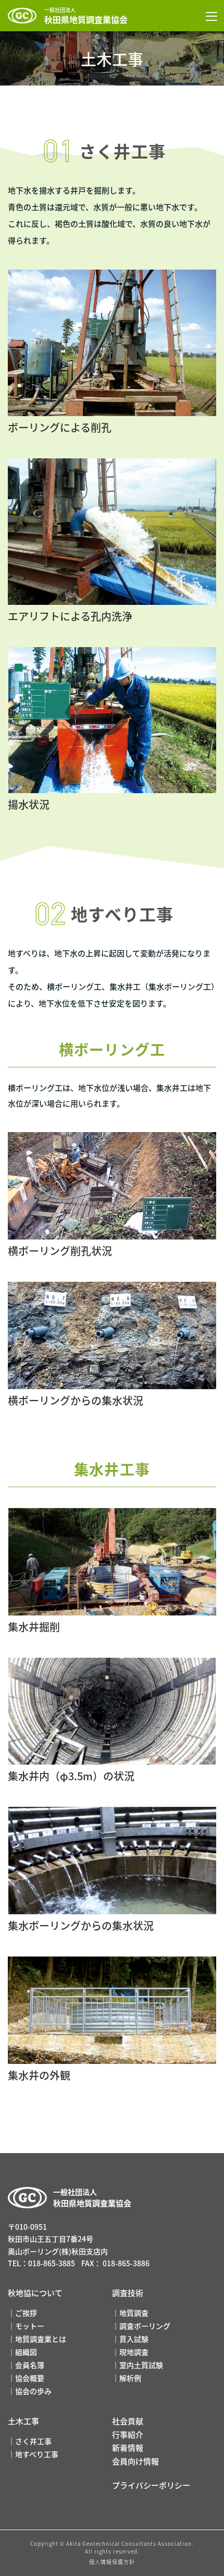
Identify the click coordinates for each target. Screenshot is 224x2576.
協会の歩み (33, 2391)
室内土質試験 (141, 2365)
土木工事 (23, 2421)
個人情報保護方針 (112, 2562)
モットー (30, 2326)
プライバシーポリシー (151, 2485)
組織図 (26, 2352)
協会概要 (30, 2378)
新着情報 (128, 2447)
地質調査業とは (41, 2339)
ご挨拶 (26, 2313)
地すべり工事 (37, 2454)
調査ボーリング (145, 2326)
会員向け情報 (135, 2461)
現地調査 (134, 2352)
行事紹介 (128, 2434)
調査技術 (128, 2293)
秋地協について (35, 2293)
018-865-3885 (52, 2263)
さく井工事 (33, 2441)
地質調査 (134, 2313)
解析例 (130, 2378)
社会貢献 (128, 2421)
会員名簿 (30, 2365)
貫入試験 (134, 2339)
